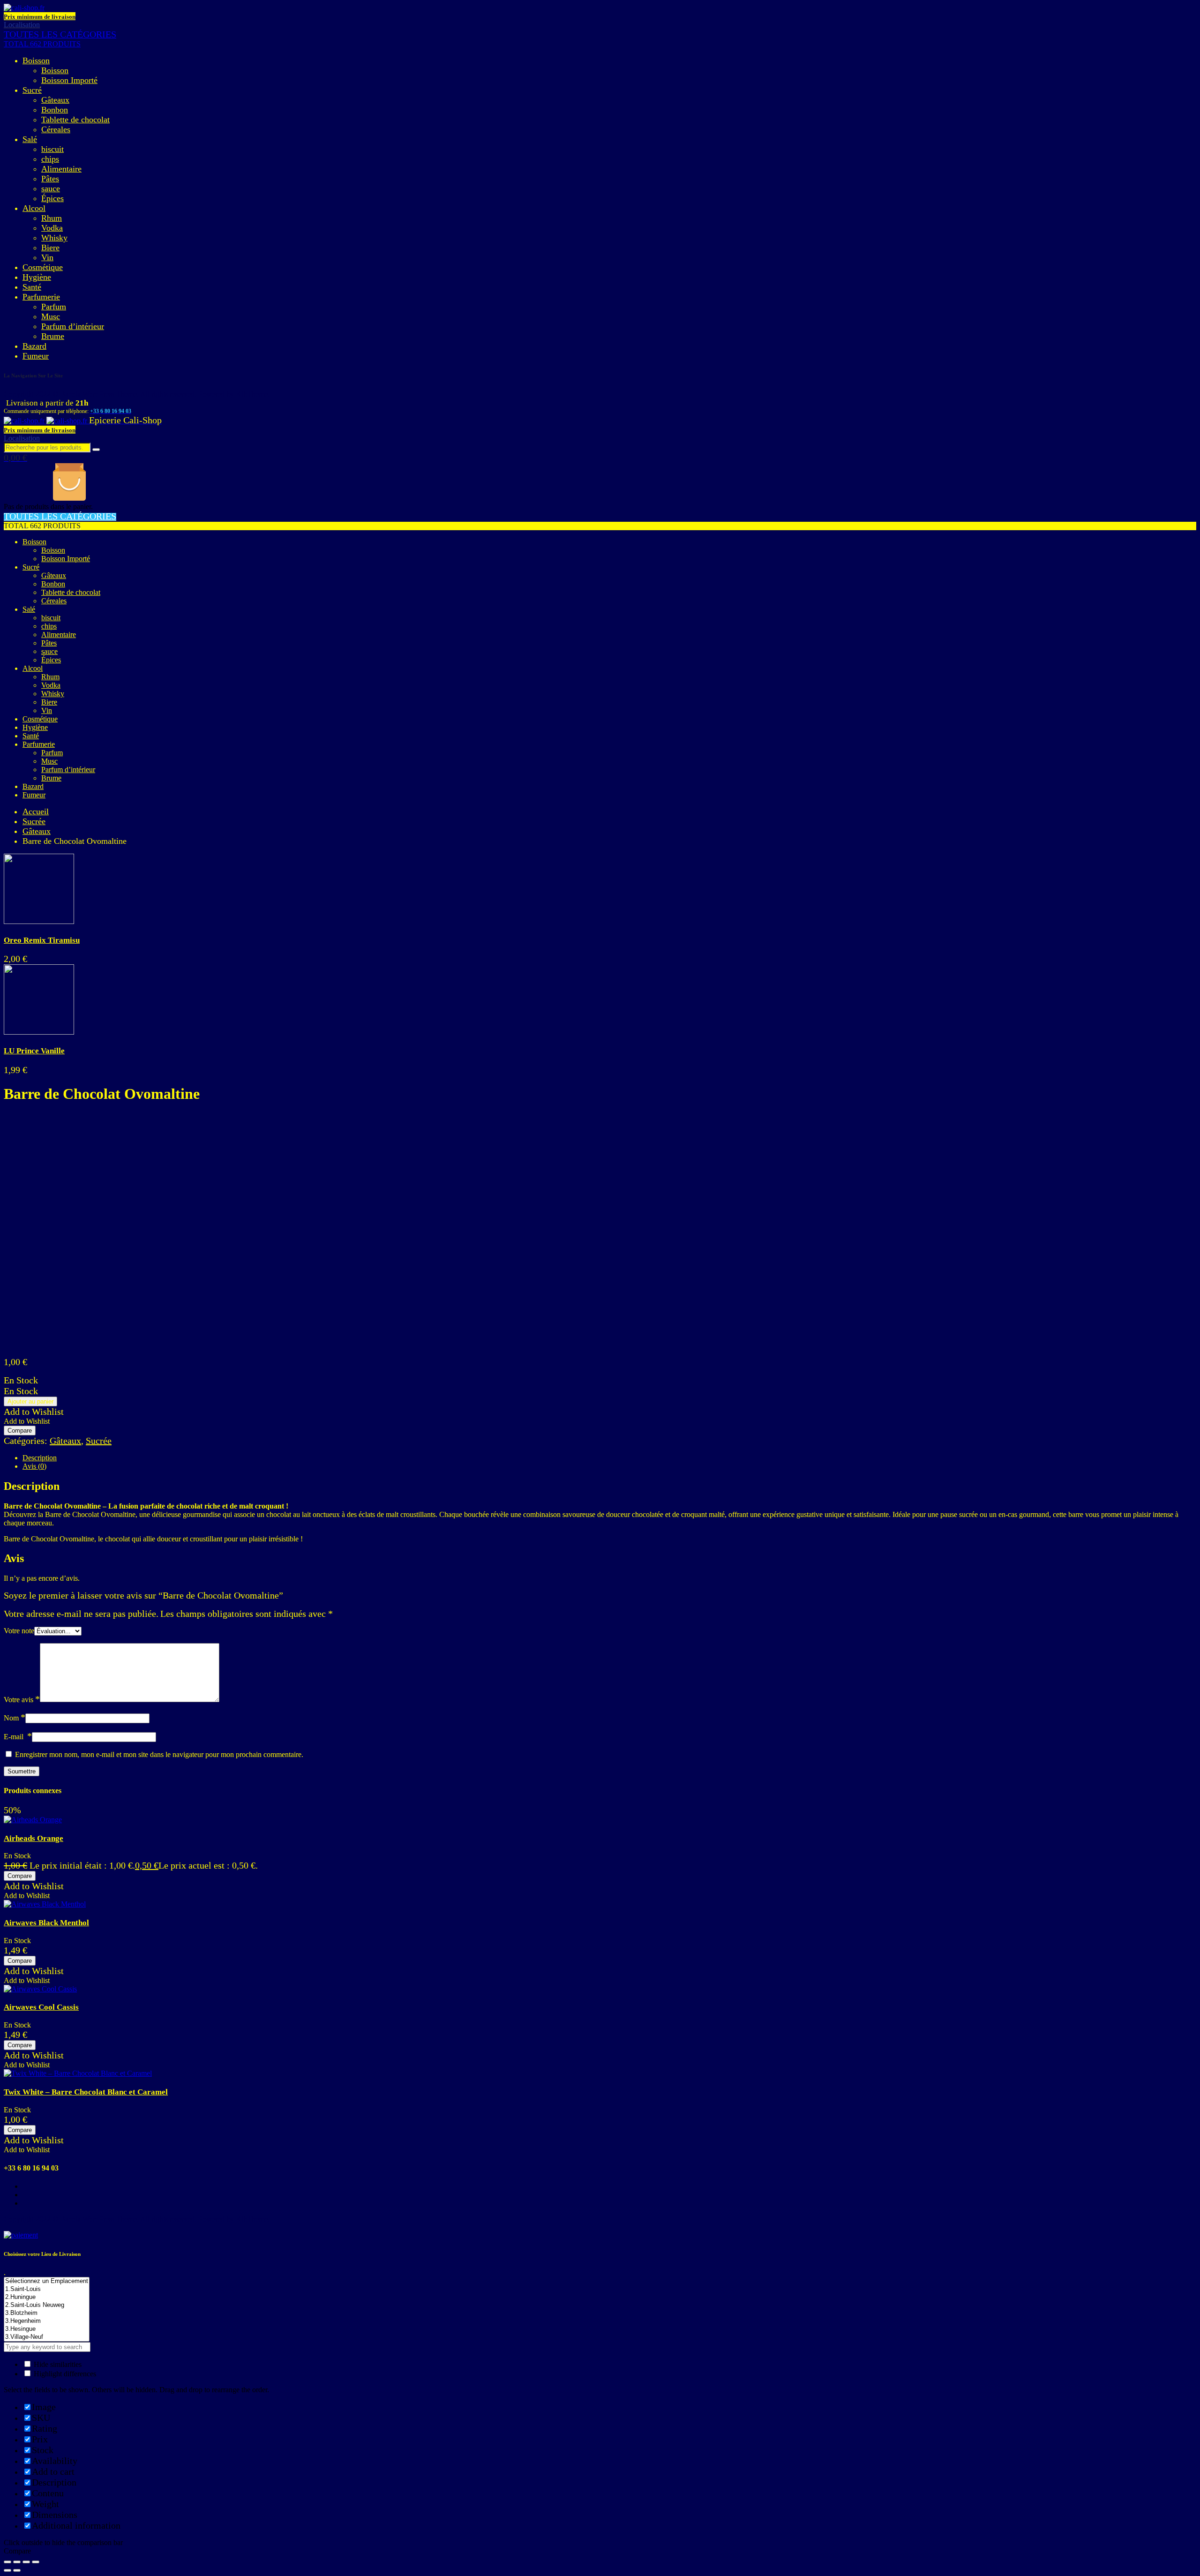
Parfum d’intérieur (73, 326)
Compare (20, 1431)
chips (50, 159)
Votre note (19, 1631)
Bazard (34, 346)
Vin (47, 257)
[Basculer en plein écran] (26, 2562)
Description (40, 1458)
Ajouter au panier (30, 1401)
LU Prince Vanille (34, 1051)
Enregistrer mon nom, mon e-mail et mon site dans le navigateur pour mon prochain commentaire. (159, 1754)
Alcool (34, 208)
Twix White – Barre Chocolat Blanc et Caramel (86, 2092)
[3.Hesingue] (47, 2329)
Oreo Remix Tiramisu (42, 940)
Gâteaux (55, 100)
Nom (15, 1718)
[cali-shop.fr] (24, 8)
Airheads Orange (34, 1838)
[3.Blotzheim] (47, 2313)
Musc (51, 316)
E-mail (18, 1737)
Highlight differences (64, 2374)
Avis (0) (34, 1466)
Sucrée (34, 821)
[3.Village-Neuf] (47, 2337)
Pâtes (50, 179)
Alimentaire (61, 169)
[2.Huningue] (47, 2297)
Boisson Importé (69, 80)
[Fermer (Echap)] (7, 2562)
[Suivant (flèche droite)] (17, 2570)
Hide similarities (57, 2364)
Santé (32, 287)
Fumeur (36, 356)
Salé (30, 139)
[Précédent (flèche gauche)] (7, 2570)
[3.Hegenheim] (47, 2321)
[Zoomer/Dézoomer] (36, 2562)
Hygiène (37, 277)
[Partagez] (17, 2562)
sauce (51, 188)
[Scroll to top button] (1179, 2555)
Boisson (36, 60)
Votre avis (22, 1700)
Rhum (52, 218)
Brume (53, 336)
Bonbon (55, 110)
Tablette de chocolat (75, 120)
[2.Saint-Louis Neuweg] (47, 2305)
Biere (50, 248)
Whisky (54, 238)
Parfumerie (41, 297)
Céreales (56, 129)
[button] (34, 1412)
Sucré (32, 90)
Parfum (54, 307)
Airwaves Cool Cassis (41, 2007)
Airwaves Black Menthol (46, 1923)
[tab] (609, 1458)
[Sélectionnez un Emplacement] (47, 2281)
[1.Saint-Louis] (47, 2289)
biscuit (52, 149)
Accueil (36, 811)
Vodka (52, 228)
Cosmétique (43, 267)
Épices (52, 198)
